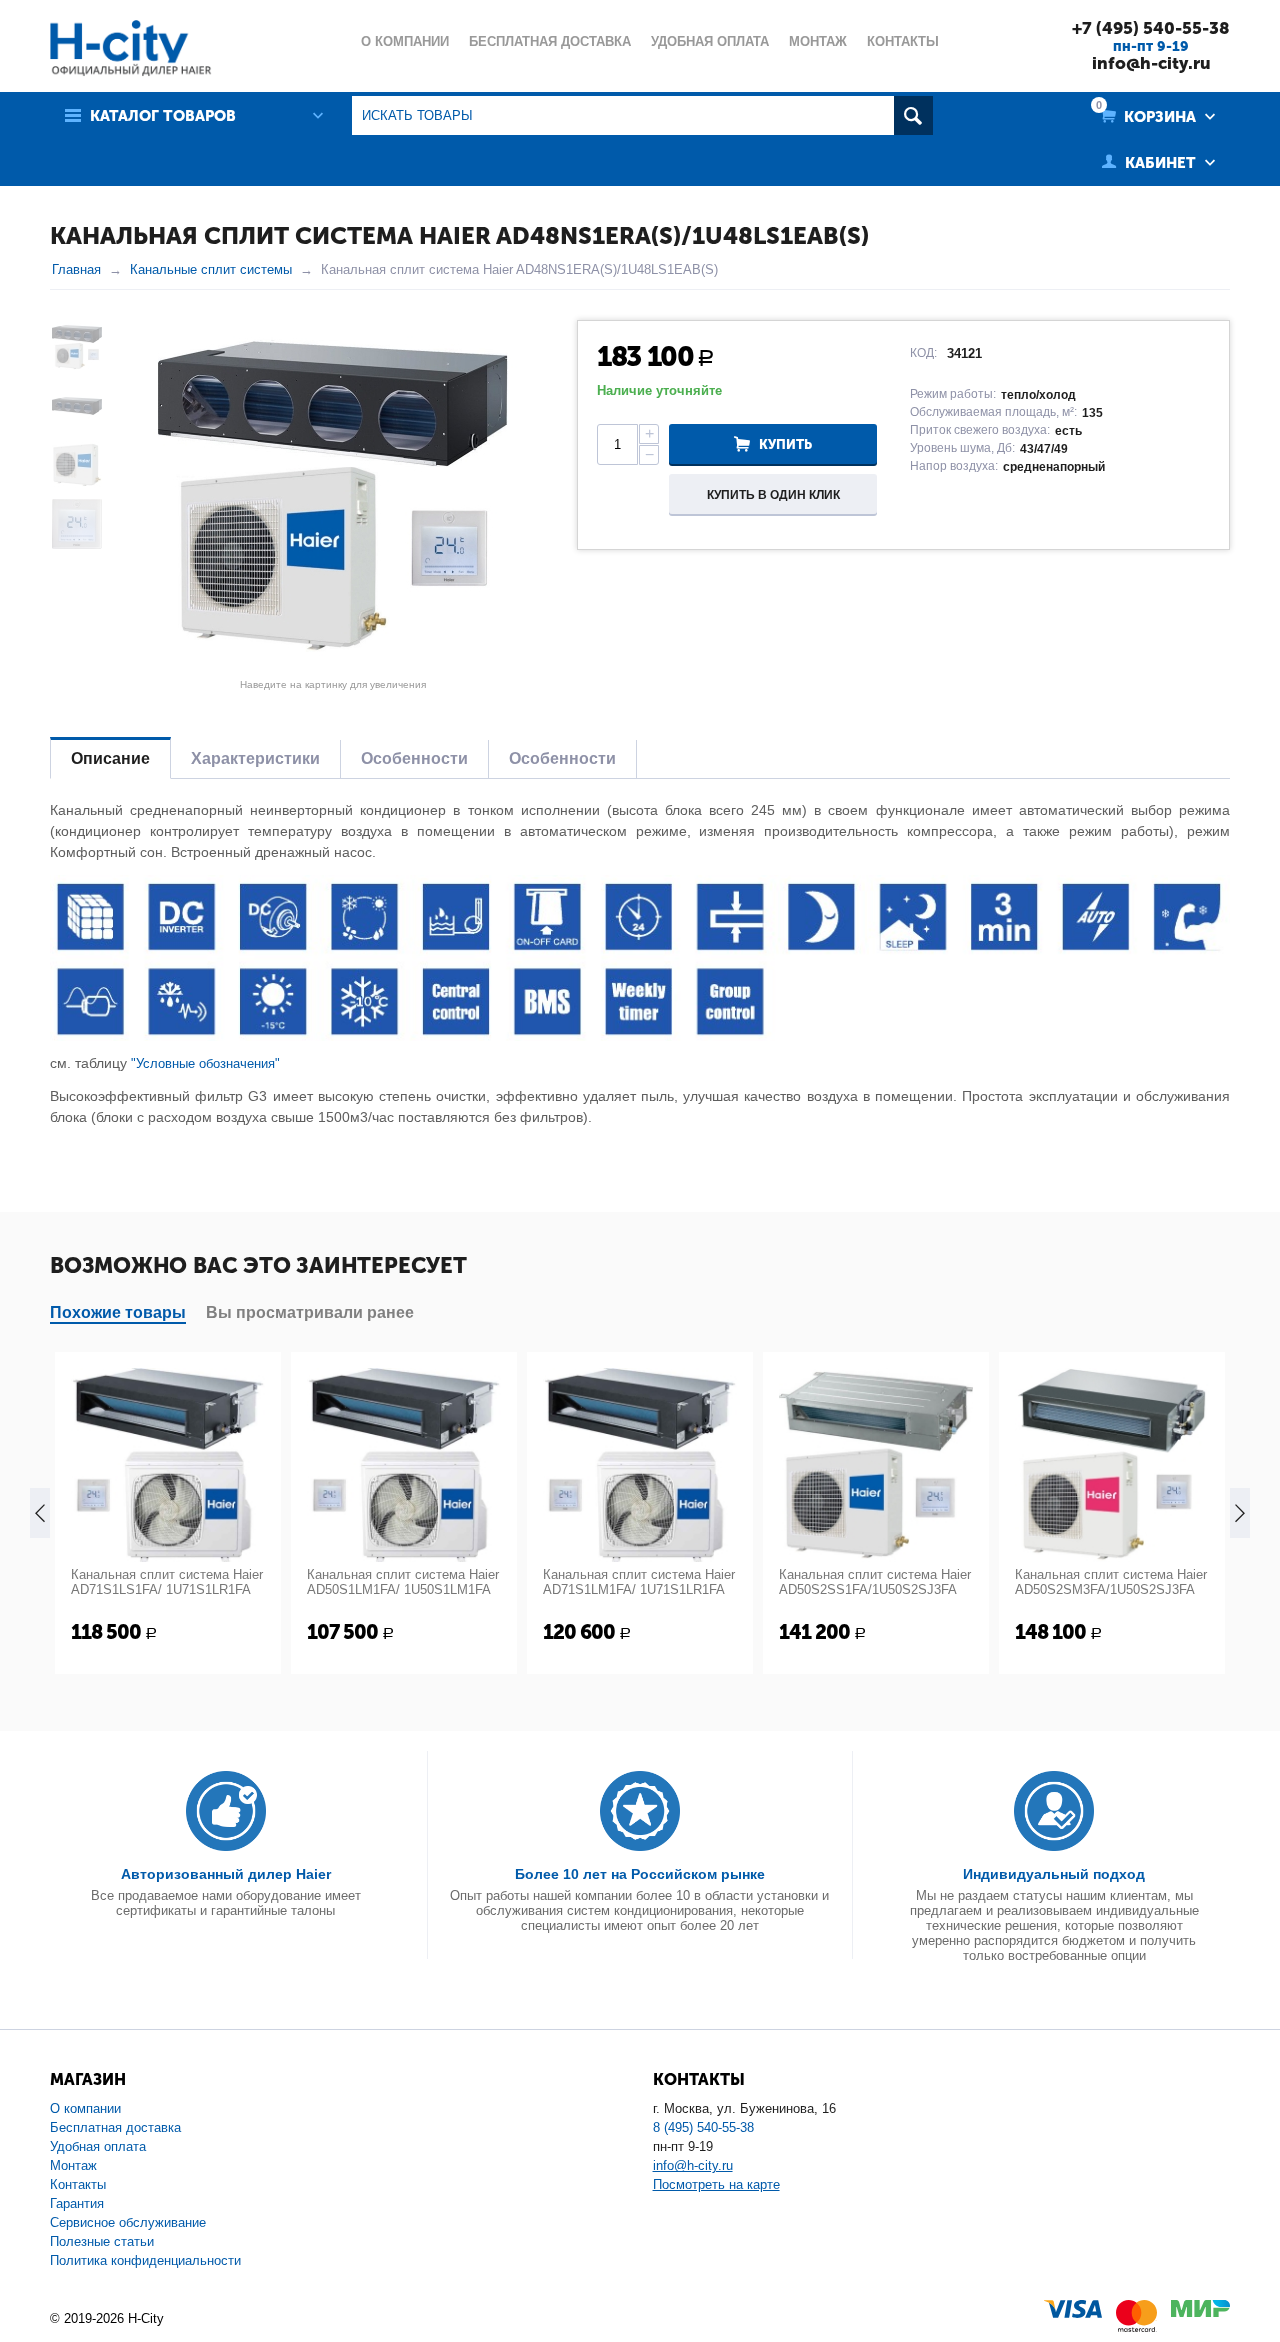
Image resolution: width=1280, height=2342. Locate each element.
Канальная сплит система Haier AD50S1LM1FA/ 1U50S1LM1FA (403, 1582)
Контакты (78, 2184)
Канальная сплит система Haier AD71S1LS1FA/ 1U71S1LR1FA (167, 1582)
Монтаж (73, 2165)
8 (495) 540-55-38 (703, 2127)
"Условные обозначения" (205, 1063)
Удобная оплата (98, 2146)
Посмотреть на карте (716, 2184)
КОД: (923, 353)
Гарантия (77, 2203)
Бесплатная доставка (115, 2127)
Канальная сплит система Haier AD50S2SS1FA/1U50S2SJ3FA (875, 1582)
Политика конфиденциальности (145, 2260)
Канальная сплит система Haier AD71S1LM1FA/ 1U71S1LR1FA (639, 1582)
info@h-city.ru (1151, 63)
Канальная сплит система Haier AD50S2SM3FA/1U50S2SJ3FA (1111, 1582)
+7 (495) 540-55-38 (1151, 28)
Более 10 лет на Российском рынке (640, 1874)
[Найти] (913, 115)
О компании (85, 2108)
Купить (785, 444)
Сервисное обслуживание (128, 2222)
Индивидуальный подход (1054, 1874)
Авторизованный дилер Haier (226, 1874)
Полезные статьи (102, 2241)
